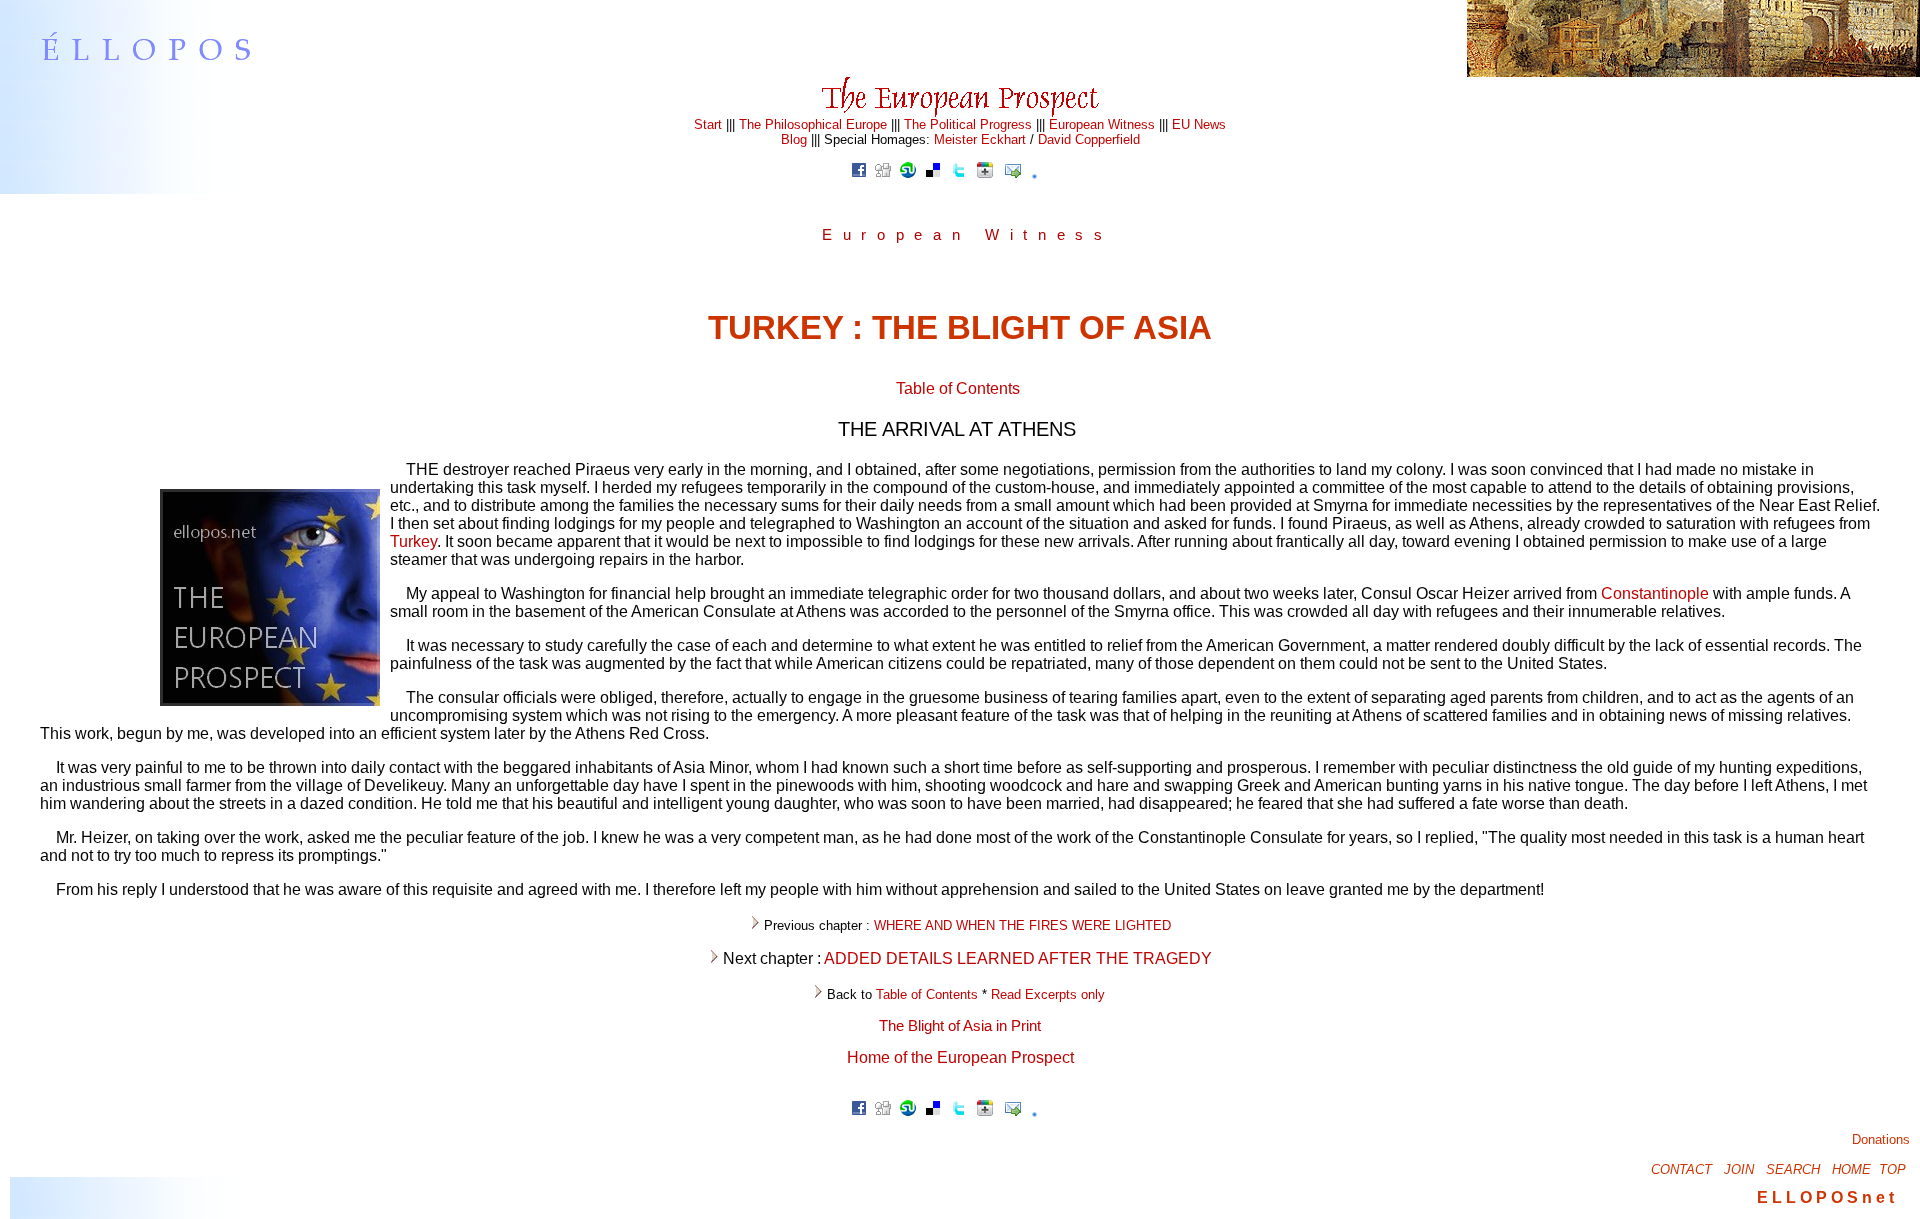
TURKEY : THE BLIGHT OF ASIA (960, 327)
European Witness (1102, 124)
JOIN (1739, 1169)
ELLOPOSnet (1827, 1197)
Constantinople (1655, 593)
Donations (1881, 1139)
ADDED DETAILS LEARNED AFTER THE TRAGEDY (1018, 958)
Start (708, 124)
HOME (1851, 1169)
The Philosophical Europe (813, 124)
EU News (1199, 124)
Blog (794, 139)
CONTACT (1681, 1169)
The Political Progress (968, 124)
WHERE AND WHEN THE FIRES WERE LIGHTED (1022, 925)
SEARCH (1793, 1169)
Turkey (413, 541)
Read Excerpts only (1048, 994)
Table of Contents (958, 388)
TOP (1892, 1169)
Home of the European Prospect (960, 1057)
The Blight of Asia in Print (960, 1026)
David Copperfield (1089, 139)
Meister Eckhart (980, 139)
